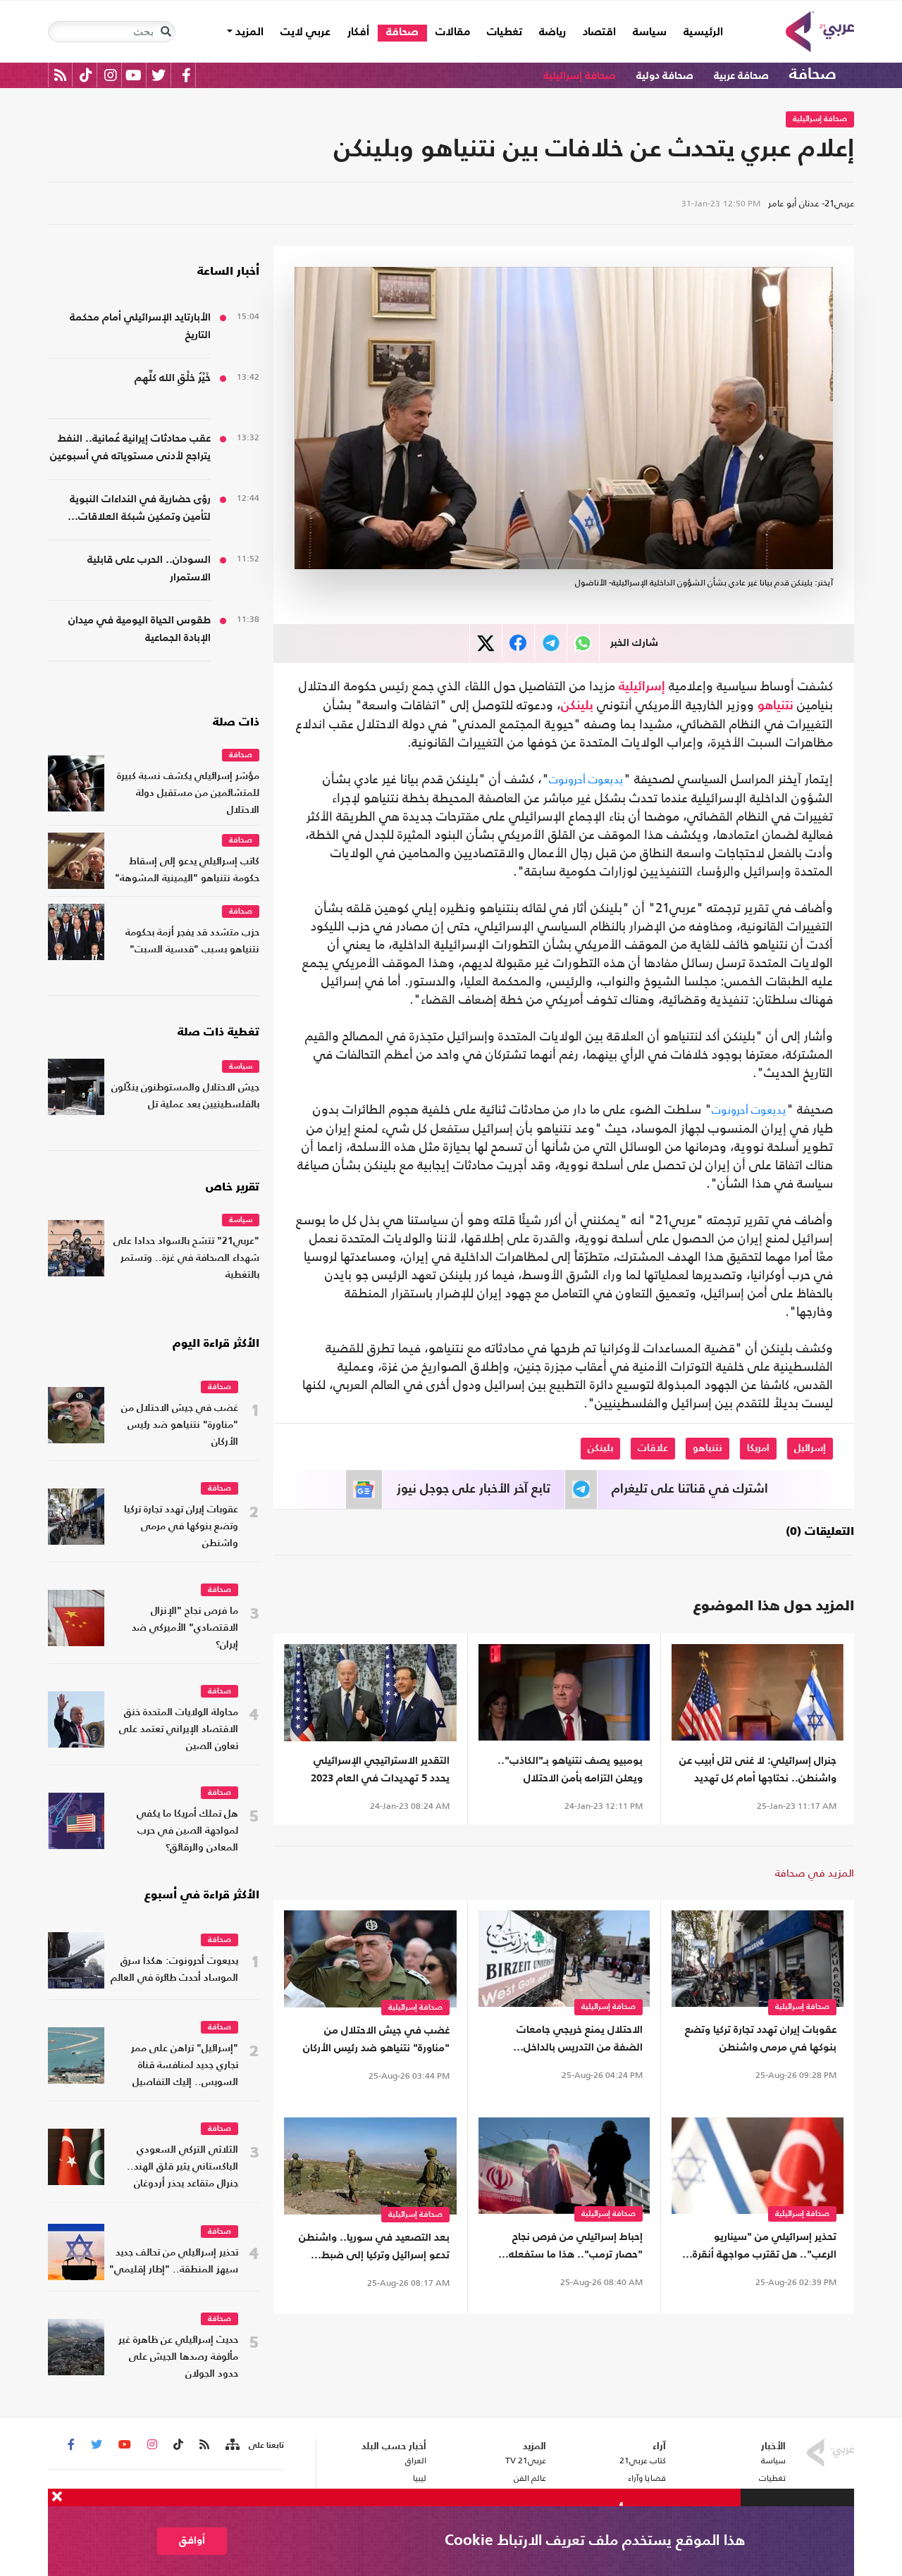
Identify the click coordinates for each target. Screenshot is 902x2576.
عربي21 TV (526, 2460)
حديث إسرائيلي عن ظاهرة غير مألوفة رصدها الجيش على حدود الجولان (178, 2357)
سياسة (650, 32)
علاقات (653, 1448)
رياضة (552, 32)
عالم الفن (530, 2478)
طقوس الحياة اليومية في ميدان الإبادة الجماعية (140, 629)
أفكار (358, 32)
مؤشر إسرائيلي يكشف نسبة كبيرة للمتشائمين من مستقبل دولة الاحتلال (188, 794)
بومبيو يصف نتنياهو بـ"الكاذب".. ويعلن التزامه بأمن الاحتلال (570, 1769)
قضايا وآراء (647, 2478)
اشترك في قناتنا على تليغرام (690, 1489)
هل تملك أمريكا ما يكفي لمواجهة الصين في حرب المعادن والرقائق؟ (187, 1831)
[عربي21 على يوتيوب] (133, 75)
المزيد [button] (248, 32)
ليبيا (419, 2478)
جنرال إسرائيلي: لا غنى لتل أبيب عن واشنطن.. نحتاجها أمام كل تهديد (758, 1769)
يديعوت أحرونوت (586, 779)
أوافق (192, 2540)
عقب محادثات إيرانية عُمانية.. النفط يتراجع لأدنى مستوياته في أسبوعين (130, 447)
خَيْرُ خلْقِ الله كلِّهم (173, 378)
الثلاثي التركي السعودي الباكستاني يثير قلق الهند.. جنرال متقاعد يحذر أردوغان (183, 2167)
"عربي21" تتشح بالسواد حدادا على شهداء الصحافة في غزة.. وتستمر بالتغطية (186, 1258)
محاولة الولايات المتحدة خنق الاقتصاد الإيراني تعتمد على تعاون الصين (179, 1730)
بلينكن (577, 706)
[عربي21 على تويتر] (159, 75)
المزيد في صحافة (815, 1873)
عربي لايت (305, 32)
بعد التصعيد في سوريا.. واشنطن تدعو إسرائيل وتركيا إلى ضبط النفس (374, 2248)
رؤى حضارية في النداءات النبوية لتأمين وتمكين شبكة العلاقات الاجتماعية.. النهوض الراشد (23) (140, 510)
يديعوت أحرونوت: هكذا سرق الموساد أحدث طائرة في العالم (174, 1970)
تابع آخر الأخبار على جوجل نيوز (474, 1489)
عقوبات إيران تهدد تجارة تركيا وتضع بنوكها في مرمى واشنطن (761, 2039)
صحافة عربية (741, 76)
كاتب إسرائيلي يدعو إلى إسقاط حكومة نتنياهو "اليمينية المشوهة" (187, 870)
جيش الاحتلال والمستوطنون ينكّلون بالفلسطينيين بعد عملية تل (185, 1096)
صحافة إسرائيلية (580, 76)
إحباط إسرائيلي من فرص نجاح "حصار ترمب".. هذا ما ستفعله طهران (576, 2247)
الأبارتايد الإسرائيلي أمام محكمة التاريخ (140, 326)
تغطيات (505, 32)
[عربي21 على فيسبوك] (186, 75)
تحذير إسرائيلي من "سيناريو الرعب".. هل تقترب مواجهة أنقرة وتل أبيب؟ (765, 2247)
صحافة (402, 32)
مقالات (453, 32)
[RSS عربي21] (60, 75)
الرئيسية (699, 32)
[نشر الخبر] (486, 643)
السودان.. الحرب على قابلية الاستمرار (149, 568)
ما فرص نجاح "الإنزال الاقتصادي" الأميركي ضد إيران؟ (185, 1628)
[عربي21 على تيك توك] (86, 75)
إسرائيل (810, 1448)
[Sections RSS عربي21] (231, 2445)
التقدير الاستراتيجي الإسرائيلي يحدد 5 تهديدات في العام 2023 (380, 1769)
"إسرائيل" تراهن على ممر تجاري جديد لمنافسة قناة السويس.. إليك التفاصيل (185, 2066)
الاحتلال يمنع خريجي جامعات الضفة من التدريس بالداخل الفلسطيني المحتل (580, 2040)
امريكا (758, 1448)
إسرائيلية (642, 687)
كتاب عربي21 (643, 2460)
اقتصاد (599, 32)
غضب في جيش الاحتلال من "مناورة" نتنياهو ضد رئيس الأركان (376, 2039)
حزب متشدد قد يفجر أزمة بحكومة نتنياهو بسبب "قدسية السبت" (192, 941)
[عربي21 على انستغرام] (110, 75)
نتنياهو (776, 706)
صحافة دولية (665, 76)
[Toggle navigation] (166, 32)
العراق (415, 2460)
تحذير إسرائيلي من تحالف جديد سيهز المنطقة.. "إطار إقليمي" (174, 2261)
